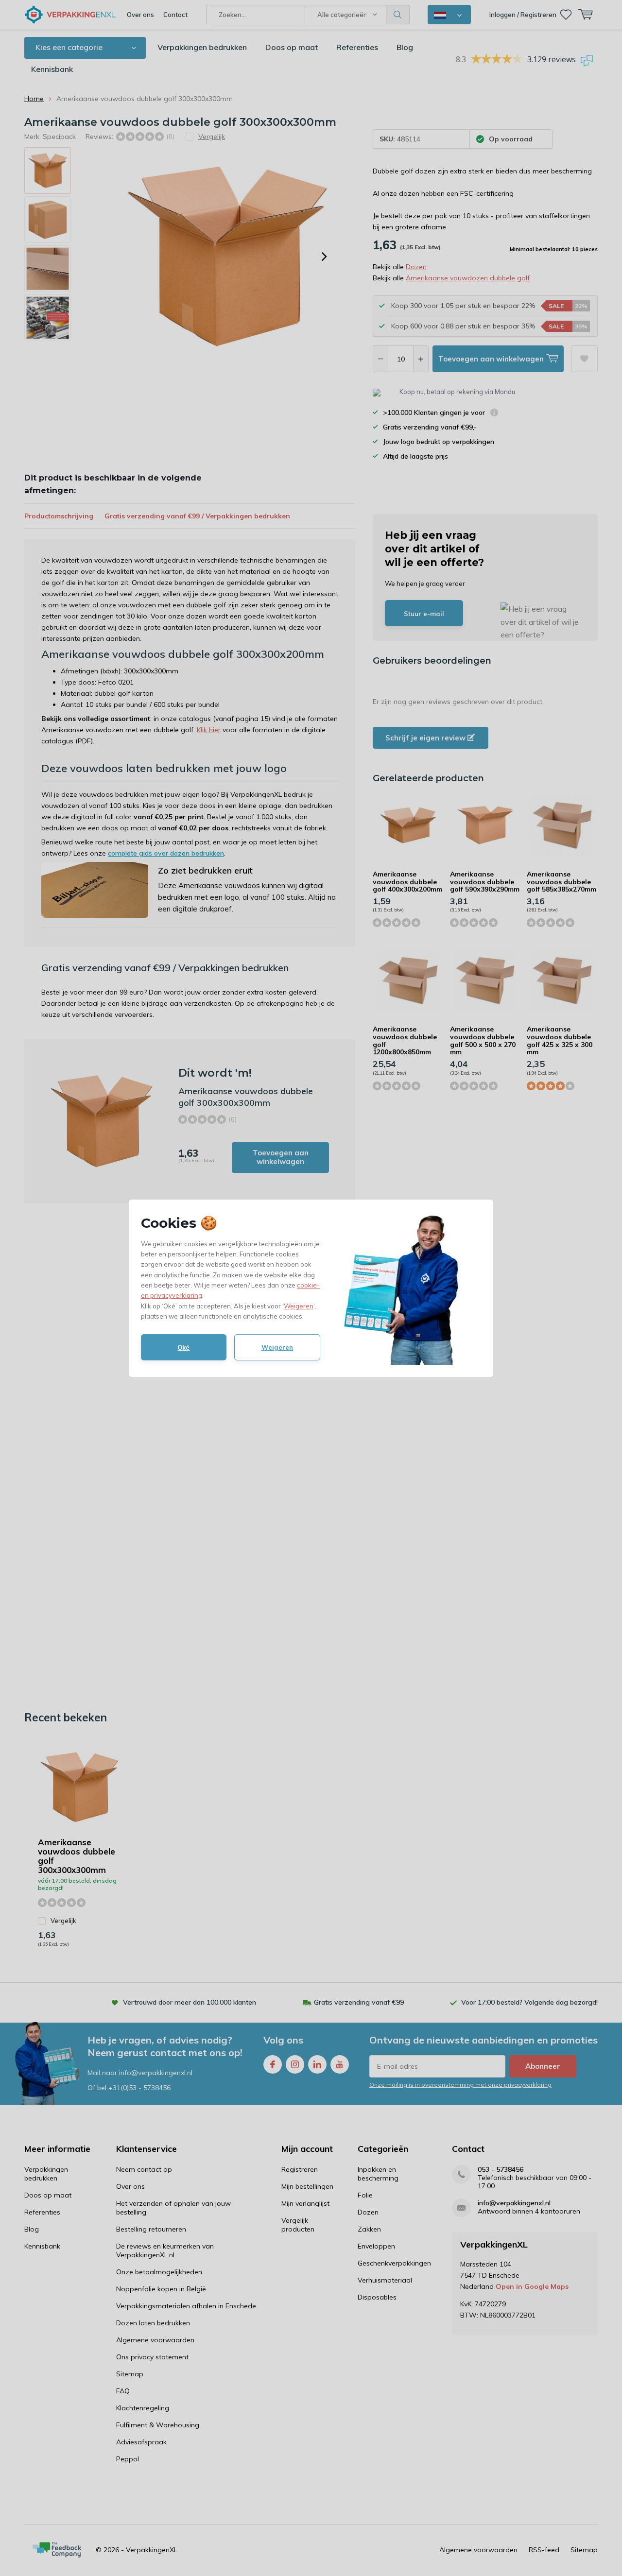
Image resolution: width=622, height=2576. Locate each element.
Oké (183, 1347)
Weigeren (299, 1306)
